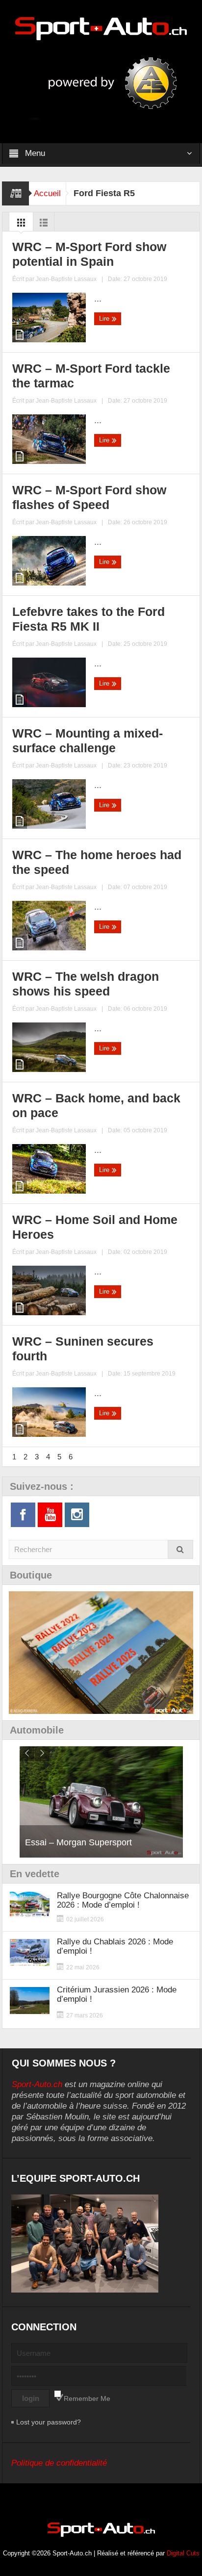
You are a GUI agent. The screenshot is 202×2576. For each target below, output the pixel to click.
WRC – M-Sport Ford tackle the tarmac (91, 376)
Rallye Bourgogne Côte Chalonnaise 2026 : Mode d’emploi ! (123, 1900)
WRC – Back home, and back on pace (96, 1105)
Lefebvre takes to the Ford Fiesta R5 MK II (88, 619)
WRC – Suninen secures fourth (83, 1349)
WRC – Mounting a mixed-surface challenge (88, 740)
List (44, 225)
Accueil (47, 193)
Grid (21, 225)
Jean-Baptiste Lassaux (66, 279)
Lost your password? (49, 2422)
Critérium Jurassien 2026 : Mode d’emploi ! (117, 1994)
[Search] (180, 1549)
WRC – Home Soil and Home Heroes (95, 1227)
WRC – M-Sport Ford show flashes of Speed (89, 497)
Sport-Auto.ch (37, 2084)
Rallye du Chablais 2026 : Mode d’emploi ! (115, 1946)
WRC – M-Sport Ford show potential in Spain (89, 254)
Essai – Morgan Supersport (78, 1842)
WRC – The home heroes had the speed (97, 862)
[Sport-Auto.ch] (101, 28)
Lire (105, 319)
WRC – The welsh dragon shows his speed (86, 984)
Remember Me (87, 2398)
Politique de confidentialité (59, 2463)
